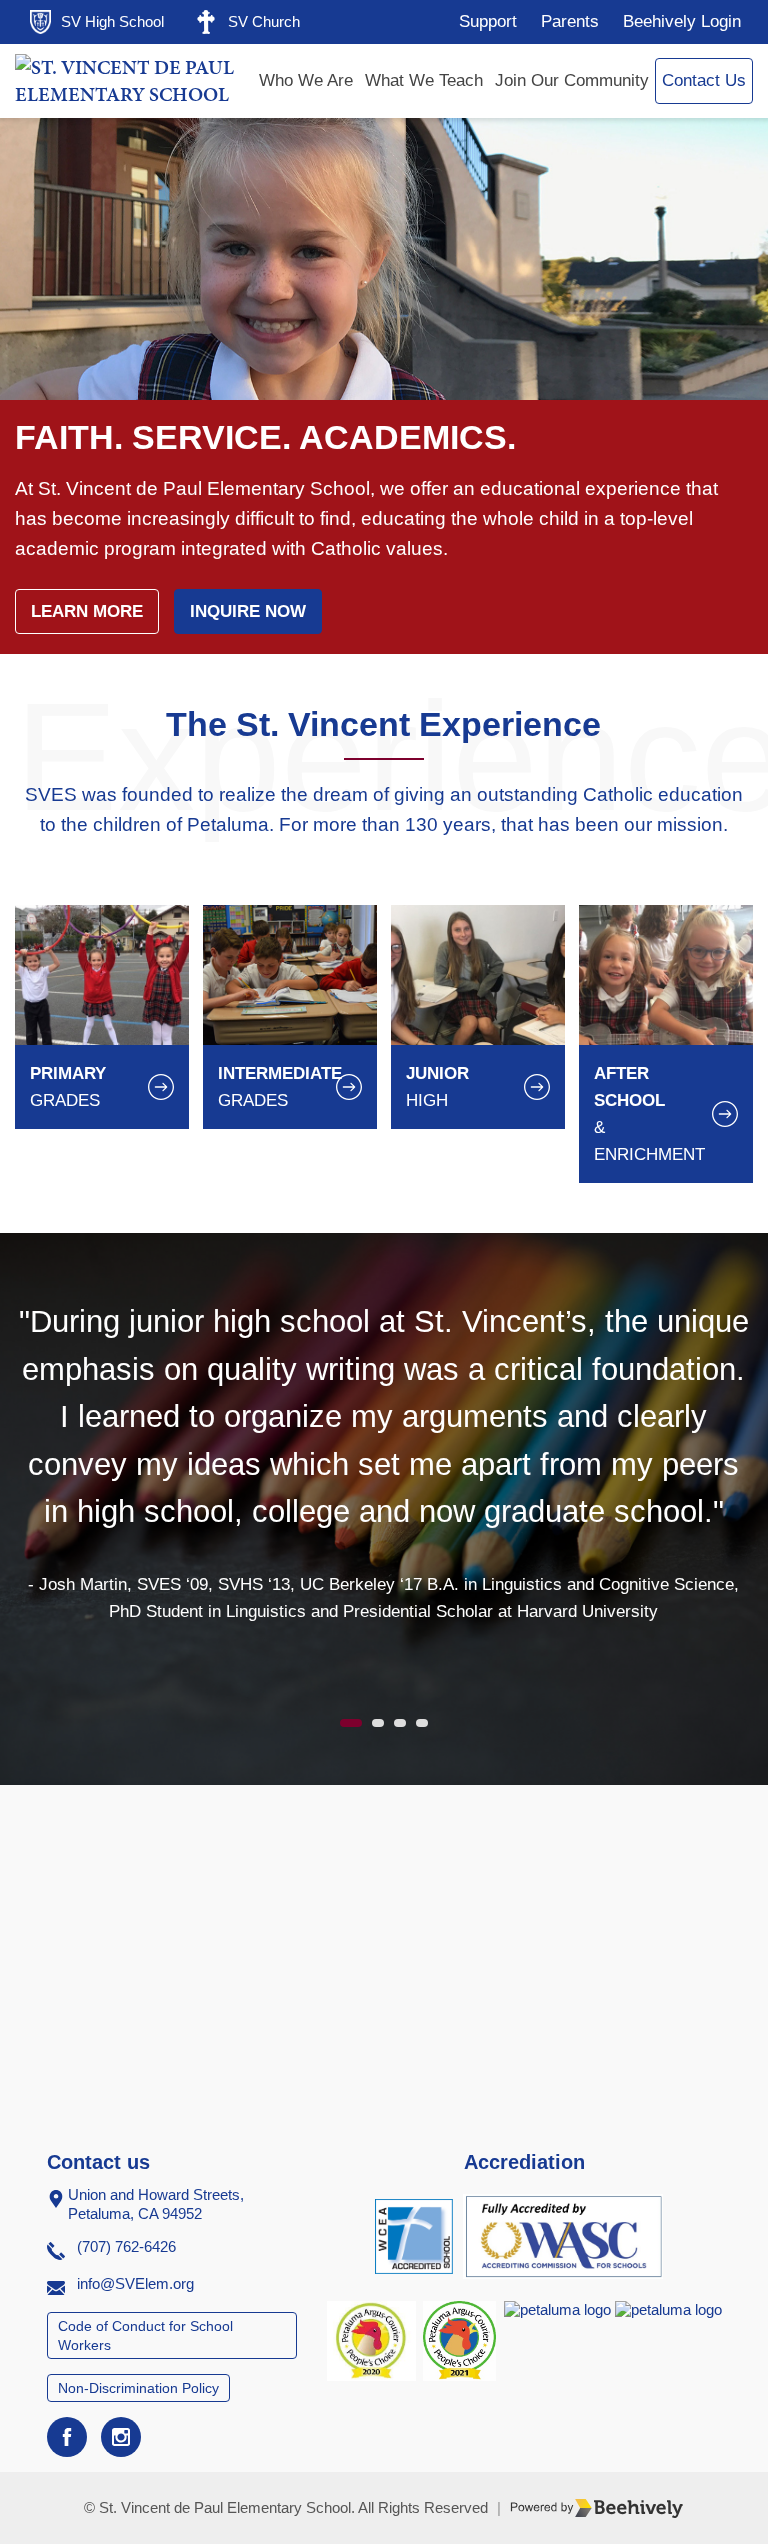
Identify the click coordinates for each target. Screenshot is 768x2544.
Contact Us (704, 80)
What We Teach (424, 80)
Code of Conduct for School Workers (145, 2335)
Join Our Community (572, 80)
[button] (351, 1723)
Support (488, 21)
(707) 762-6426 (126, 2246)
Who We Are (306, 80)
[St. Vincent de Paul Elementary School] (131, 81)
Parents (570, 21)
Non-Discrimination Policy (138, 2388)
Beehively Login (682, 21)
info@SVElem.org (135, 2283)
